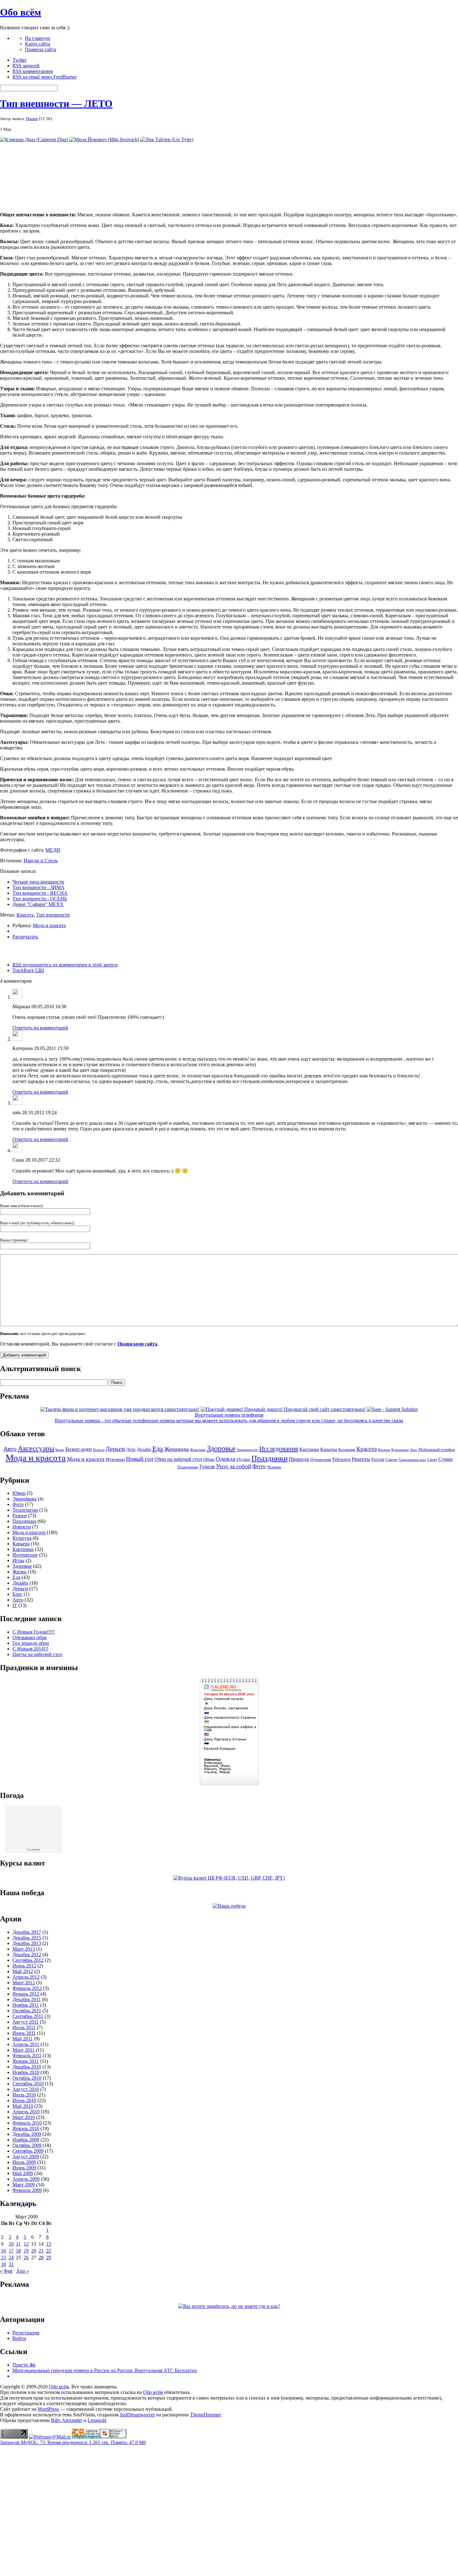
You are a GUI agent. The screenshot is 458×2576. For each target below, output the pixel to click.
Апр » (23, 2271)
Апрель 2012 (26, 1977)
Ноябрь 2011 (26, 2005)
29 (49, 2258)
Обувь (209, 1459)
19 (26, 2251)
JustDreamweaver (137, 2415)
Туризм (207, 1467)
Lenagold (97, 2420)
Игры (18, 1560)
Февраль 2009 (27, 2190)
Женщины (177, 1449)
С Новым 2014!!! (30, 1649)
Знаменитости (247, 1450)
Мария (32, 119)
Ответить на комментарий (40, 1028)
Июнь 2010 (24, 2100)
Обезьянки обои (30, 1637)
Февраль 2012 (27, 1988)
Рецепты (361, 1459)
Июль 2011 (24, 2027)
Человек (274, 1467)
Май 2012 (23, 1971)
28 (41, 2258)
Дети (131, 1449)
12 (26, 2244)
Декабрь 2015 (27, 1938)
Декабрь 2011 (27, 1999)
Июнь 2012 (24, 1966)
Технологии (188, 1467)
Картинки (309, 1449)
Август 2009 (26, 2157)
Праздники (270, 1458)
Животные (198, 1450)
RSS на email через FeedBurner (45, 77)
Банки (60, 1450)
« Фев (6, 2271)
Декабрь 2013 (27, 1943)
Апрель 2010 (26, 2112)
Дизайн (144, 1449)
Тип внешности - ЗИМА (38, 887)
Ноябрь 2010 (26, 2072)
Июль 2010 (24, 2095)
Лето (414, 1450)
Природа (299, 1459)
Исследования (279, 1449)
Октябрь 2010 (27, 2078)
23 (3, 2258)
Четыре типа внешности (38, 882)
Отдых (243, 1459)
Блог (17, 1594)
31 (11, 2264)
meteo (33, 1850)
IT (15, 1605)
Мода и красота (49, 925)
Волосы (99, 1450)
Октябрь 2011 (27, 2011)
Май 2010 (23, 2106)
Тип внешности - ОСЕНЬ (40, 899)
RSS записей (26, 66)
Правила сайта (41, 49)
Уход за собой (234, 1466)
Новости (22, 1527)
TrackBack (28, 970)
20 (34, 2251)
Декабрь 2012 (27, 1955)
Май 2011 (23, 2039)
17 (11, 2251)
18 (18, 2251)
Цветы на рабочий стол (37, 1654)
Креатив (384, 1450)
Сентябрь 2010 (28, 2084)
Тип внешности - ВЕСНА (40, 893)
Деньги (115, 1449)
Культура (22, 1538)
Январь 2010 (26, 2128)
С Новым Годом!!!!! (33, 1632)
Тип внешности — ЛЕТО (56, 104)
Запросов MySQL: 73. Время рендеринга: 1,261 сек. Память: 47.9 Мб (73, 2442)
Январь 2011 (26, 2061)
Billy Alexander (67, 2420)
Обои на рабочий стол (178, 1459)
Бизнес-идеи (79, 1449)
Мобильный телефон (437, 1450)
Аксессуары (36, 1449)
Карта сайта (38, 44)
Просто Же (24, 2365)
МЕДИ (53, 850)
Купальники (400, 1450)
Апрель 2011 (26, 2044)
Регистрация (26, 2333)
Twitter (19, 60)
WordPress (48, 2409)
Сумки (446, 1459)
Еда (158, 1449)
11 (18, 2244)
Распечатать (25, 937)
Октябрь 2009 (27, 2145)
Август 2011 (26, 2022)
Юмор (19, 1493)
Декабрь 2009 (27, 2134)
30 (3, 2264)
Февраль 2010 (27, 2123)
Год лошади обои (31, 1643)
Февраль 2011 (27, 2056)
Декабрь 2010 (27, 2067)
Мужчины (115, 1459)
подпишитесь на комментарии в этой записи (65, 965)
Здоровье (221, 1448)
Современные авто (412, 1460)
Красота (25, 915)
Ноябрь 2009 (26, 2140)
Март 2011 (24, 2050)
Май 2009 (23, 2173)
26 (26, 2258)
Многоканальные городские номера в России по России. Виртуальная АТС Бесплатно (105, 2370)
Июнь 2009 (24, 2168)
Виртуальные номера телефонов (229, 1415)
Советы (391, 1460)
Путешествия (321, 1460)
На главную (38, 38)
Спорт (432, 1460)
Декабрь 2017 (27, 1932)
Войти (19, 2338)
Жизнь (19, 1572)
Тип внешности (53, 915)
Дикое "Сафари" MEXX (38, 904)
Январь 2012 (26, 1994)
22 (49, 2251)
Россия (378, 1459)
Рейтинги (341, 1459)
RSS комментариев (33, 71)
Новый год (140, 1459)
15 (49, 2244)
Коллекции (347, 1450)
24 (11, 2258)
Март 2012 (24, 1983)
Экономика (24, 1499)
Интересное (25, 1555)
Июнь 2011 (24, 2033)
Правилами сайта (137, 1344)
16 (3, 2251)
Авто (10, 1449)
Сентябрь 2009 (28, 2151)
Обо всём (21, 12)
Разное (20, 1516)
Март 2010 (24, 2117)
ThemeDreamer (205, 2415)
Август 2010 (26, 2089)
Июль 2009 (24, 2162)
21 (41, 2251)
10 (11, 2244)
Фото (259, 1466)
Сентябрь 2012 (28, 1960)
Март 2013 (24, 1949)
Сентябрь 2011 (28, 2016)
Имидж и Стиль (41, 861)
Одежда (225, 1459)
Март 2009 (24, 2185)
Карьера (329, 1449)
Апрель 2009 (26, 2179)
